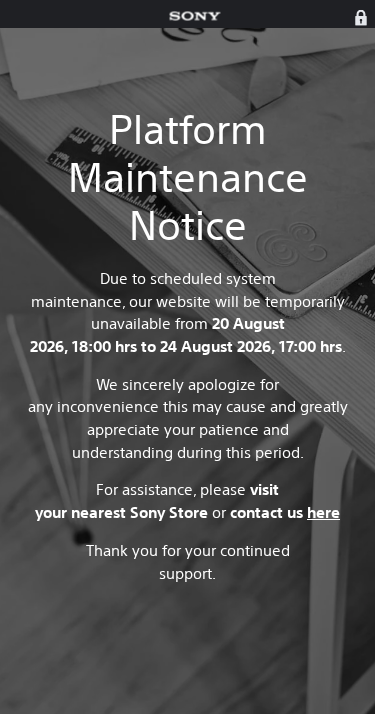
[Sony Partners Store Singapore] (195, 16)
